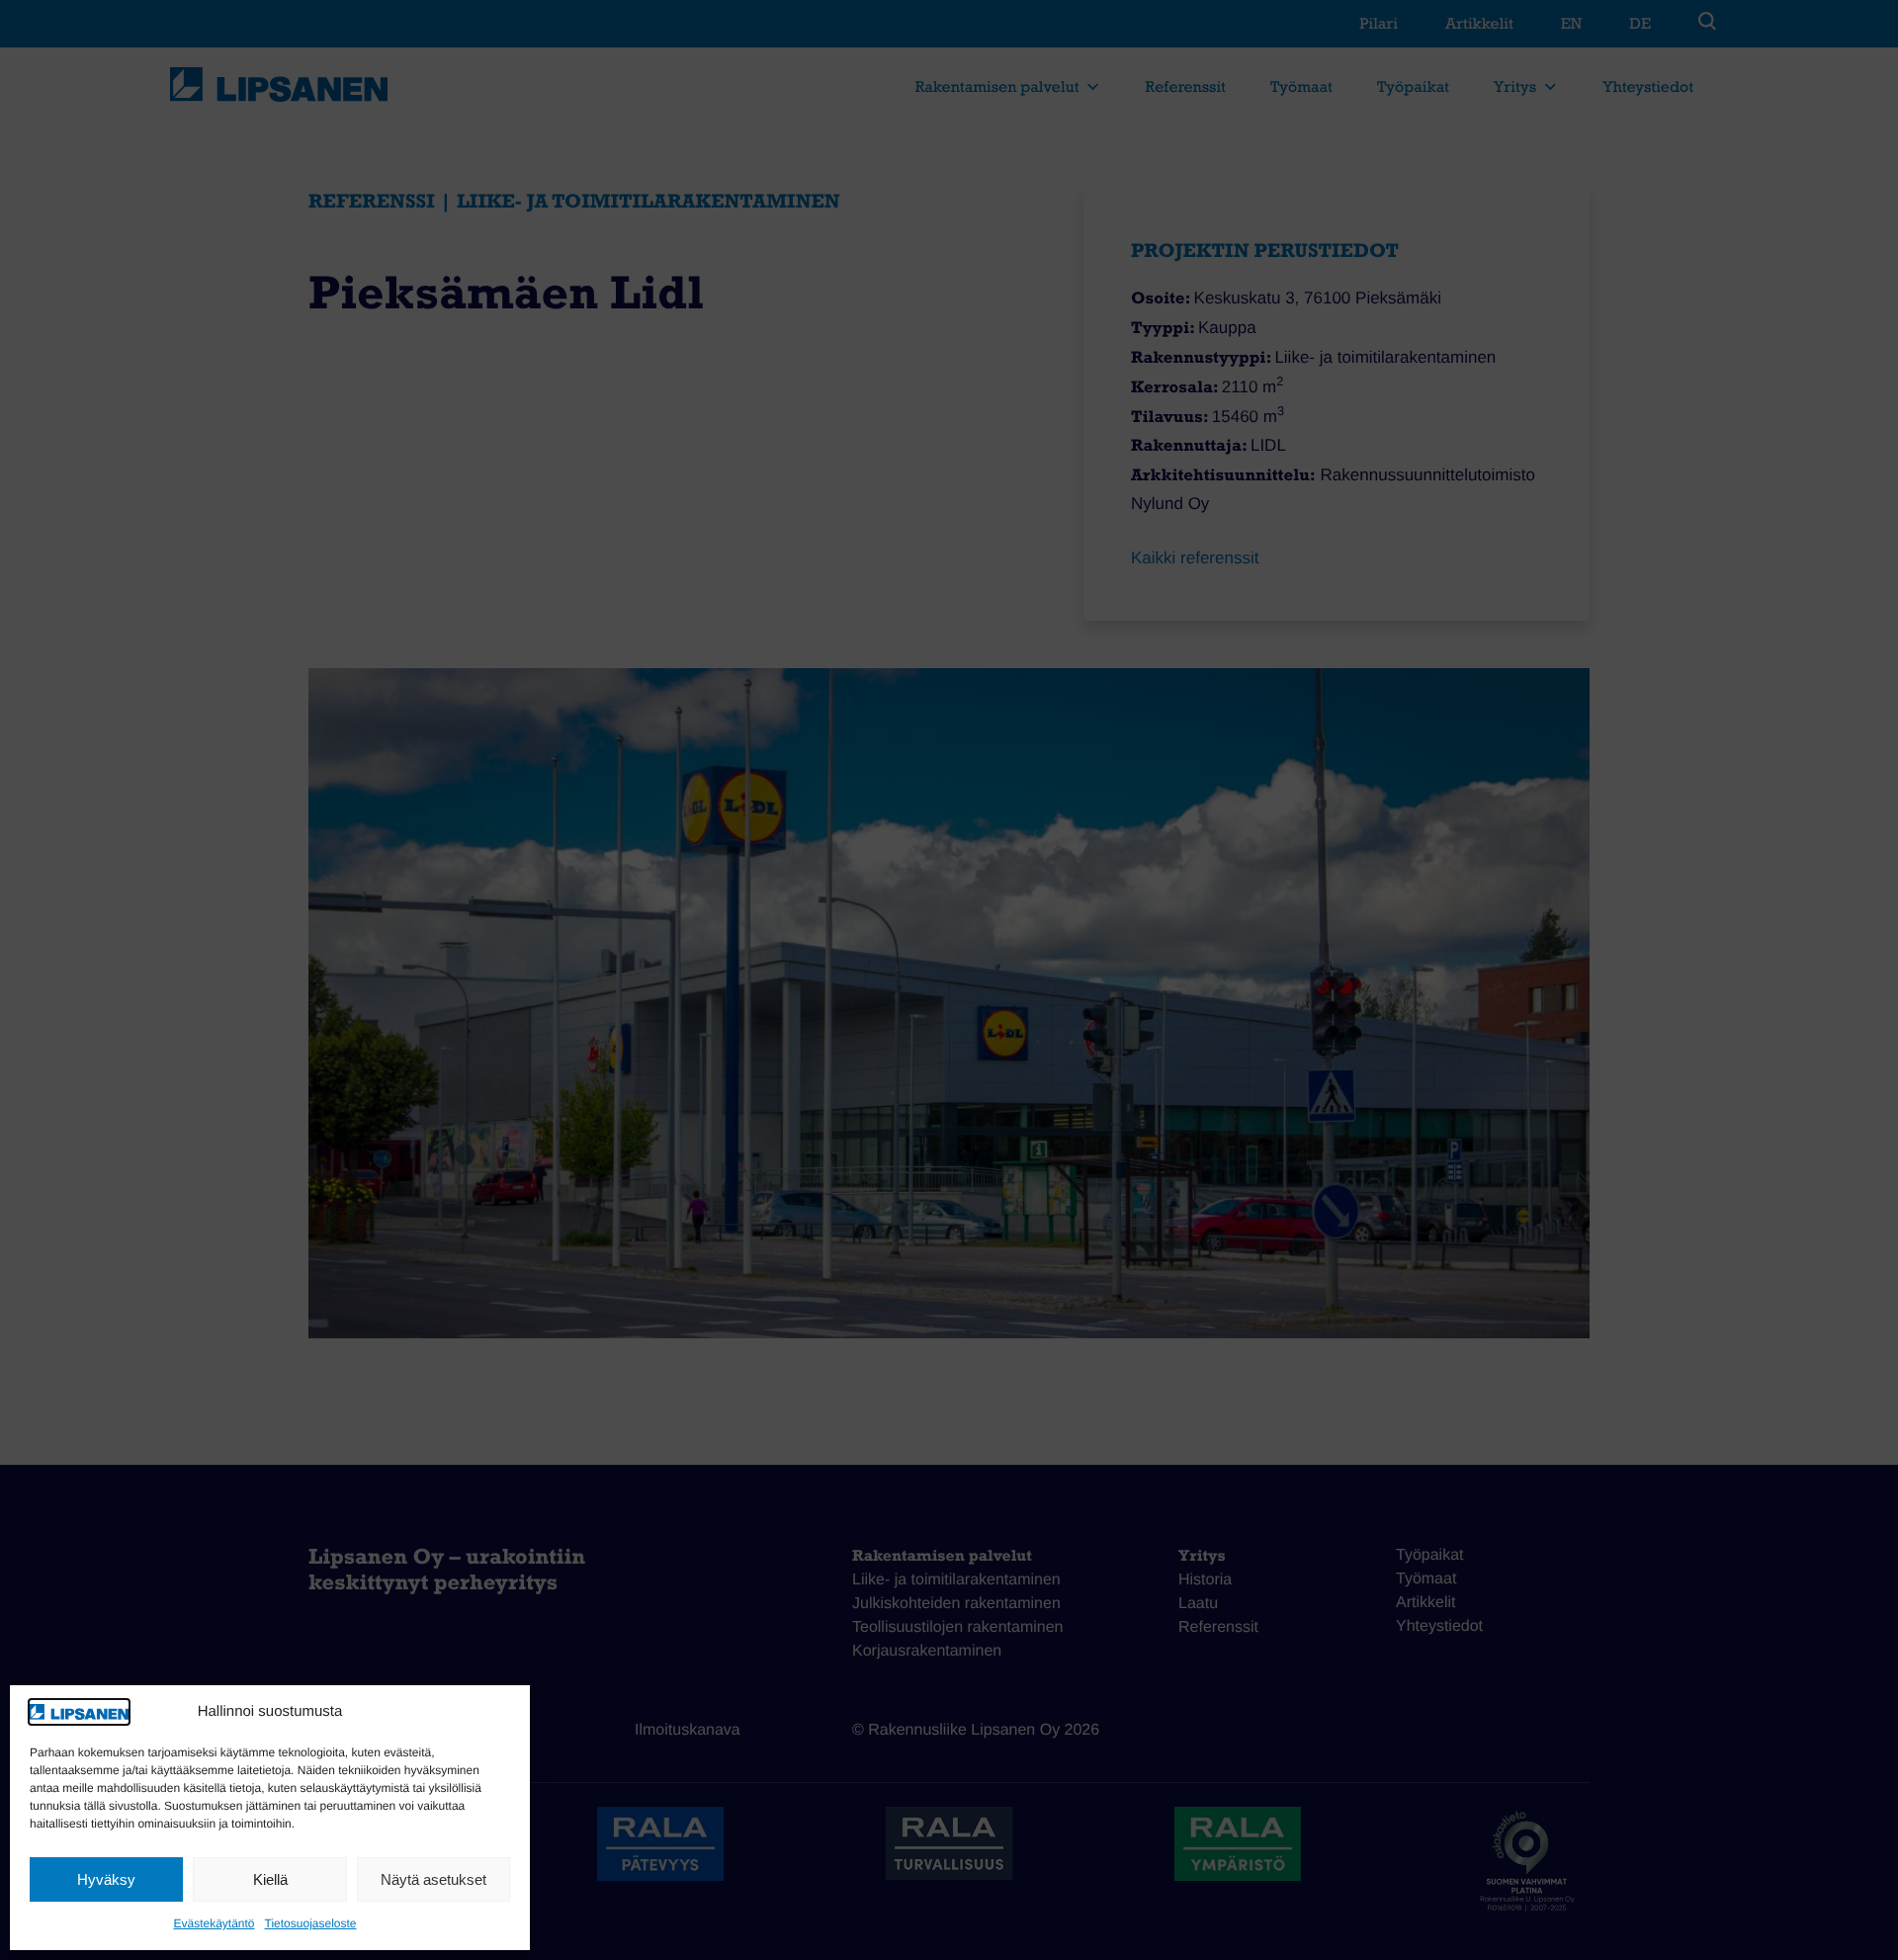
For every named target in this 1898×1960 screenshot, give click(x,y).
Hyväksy (106, 1879)
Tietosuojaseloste (311, 1923)
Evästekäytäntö (214, 1923)
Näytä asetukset (433, 1879)
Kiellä (270, 1879)
